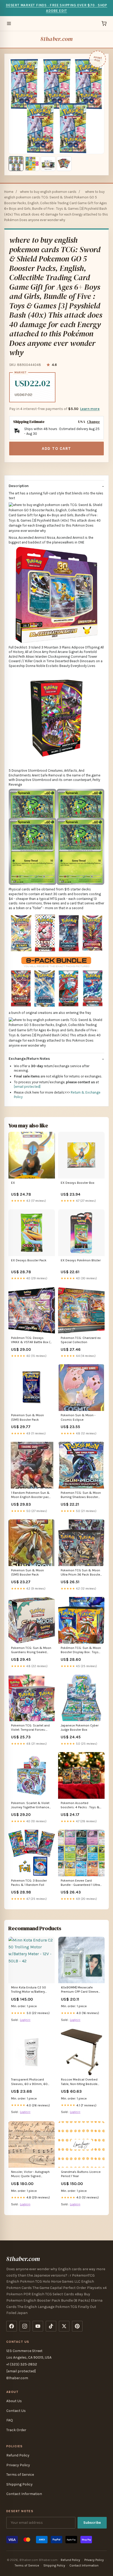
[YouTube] (38, 2326)
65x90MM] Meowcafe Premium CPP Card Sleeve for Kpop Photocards (80, 1990)
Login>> (25, 2020)
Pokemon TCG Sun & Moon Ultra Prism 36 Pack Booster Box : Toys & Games (81, 1573)
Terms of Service (20, 2475)
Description (19, 486)
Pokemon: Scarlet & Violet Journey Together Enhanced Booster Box (31, 1805)
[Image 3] (48, 164)
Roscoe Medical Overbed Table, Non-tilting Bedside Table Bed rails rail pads (79, 2082)
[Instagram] (25, 2326)
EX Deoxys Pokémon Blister (81, 1260)
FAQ (10, 2420)
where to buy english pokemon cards (48, 192)
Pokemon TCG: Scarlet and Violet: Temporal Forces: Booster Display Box (30, 1728)
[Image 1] (16, 164)
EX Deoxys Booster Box (78, 1183)
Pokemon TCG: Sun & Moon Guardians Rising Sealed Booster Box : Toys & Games (32, 1650)
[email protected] (27, 1087)
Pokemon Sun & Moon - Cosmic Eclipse (78, 1417)
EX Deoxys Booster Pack (29, 1260)
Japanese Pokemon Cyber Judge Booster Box (80, 1728)
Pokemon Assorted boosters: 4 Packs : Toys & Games (80, 1805)
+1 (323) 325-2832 (22, 2364)
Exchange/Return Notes (29, 1059)
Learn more (90, 409)
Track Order (16, 2430)
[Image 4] (64, 164)
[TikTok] (51, 2326)
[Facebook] (12, 2326)
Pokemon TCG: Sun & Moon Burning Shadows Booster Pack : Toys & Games (81, 1495)
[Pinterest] (77, 2326)
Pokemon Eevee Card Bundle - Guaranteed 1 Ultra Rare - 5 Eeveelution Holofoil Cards (81, 1883)
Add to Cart (56, 449)
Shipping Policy (19, 2484)
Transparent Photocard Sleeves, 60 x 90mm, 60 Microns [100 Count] (29, 2082)
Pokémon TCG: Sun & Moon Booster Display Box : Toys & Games (81, 1650)
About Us (14, 2401)
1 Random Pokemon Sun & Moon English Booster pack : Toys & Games (32, 1495)
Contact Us (16, 2411)
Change (93, 422)
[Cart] (104, 23)
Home (9, 192)
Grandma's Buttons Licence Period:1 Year (81, 2174)
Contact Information (24, 2494)
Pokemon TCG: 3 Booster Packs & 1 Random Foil (29, 1883)
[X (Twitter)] (64, 2326)
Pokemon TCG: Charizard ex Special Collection (81, 1340)
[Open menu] (9, 23)
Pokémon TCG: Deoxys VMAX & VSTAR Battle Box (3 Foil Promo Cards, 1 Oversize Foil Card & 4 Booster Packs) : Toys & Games (32, 1340)
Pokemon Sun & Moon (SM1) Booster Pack (27, 1417)
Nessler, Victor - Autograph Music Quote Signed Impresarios (30, 2174)
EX (13, 1183)
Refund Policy (18, 2455)
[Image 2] (32, 164)
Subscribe (92, 2523)
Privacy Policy (18, 2465)
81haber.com (56, 39)
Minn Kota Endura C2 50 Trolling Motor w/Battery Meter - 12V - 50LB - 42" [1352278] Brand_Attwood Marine (30, 1990)
